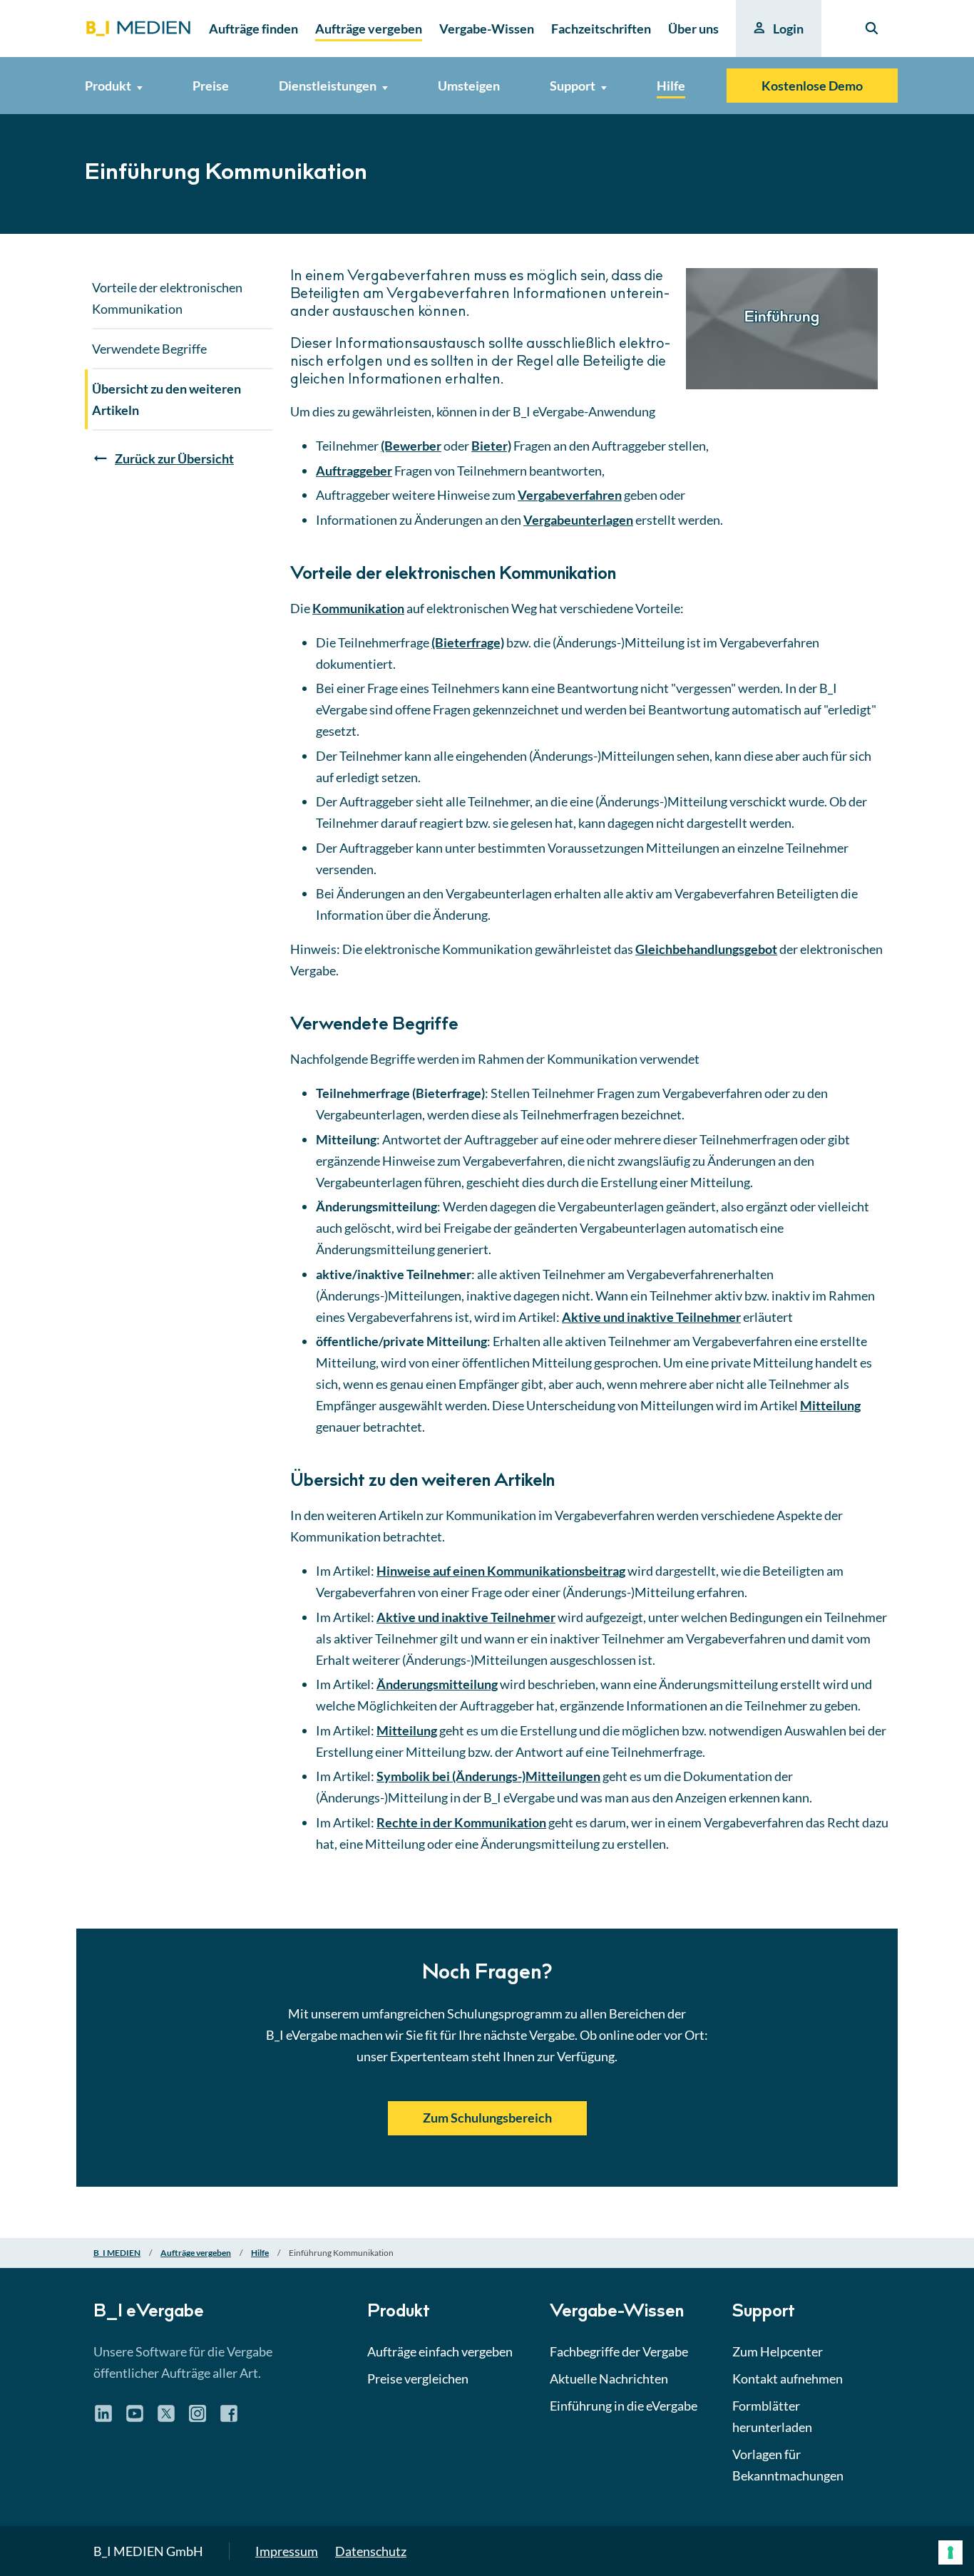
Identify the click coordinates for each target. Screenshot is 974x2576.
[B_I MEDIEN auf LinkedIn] (103, 2418)
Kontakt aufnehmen (788, 2379)
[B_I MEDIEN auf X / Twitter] (166, 2418)
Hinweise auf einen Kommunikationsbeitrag (501, 1571)
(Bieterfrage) (468, 642)
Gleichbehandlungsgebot (706, 949)
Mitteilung (830, 1405)
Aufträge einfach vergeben (440, 2351)
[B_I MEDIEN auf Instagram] (198, 2418)
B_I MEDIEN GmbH (148, 2551)
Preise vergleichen (418, 2379)
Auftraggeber (354, 471)
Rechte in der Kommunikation (461, 1822)
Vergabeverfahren (570, 495)
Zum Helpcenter (778, 2351)
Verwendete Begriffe (149, 349)
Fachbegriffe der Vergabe (619, 2351)
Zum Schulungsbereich (487, 2118)
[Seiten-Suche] (872, 29)
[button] (487, 1176)
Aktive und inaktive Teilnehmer (651, 1317)
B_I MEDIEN (117, 2253)
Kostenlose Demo (812, 86)
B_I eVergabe (149, 2313)
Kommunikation (358, 608)
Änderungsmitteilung (437, 1684)
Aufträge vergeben (196, 2253)
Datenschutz (371, 2551)
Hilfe (260, 2253)
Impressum (287, 2551)
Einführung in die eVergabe (624, 2406)
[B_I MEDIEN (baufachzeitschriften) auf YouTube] (135, 2418)
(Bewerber (411, 446)
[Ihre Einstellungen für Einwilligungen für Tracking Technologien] (950, 2552)
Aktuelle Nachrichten (609, 2379)
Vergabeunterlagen (578, 520)
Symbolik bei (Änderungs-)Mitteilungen (488, 1776)
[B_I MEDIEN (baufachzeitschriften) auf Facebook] (229, 2418)
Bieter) (491, 446)
